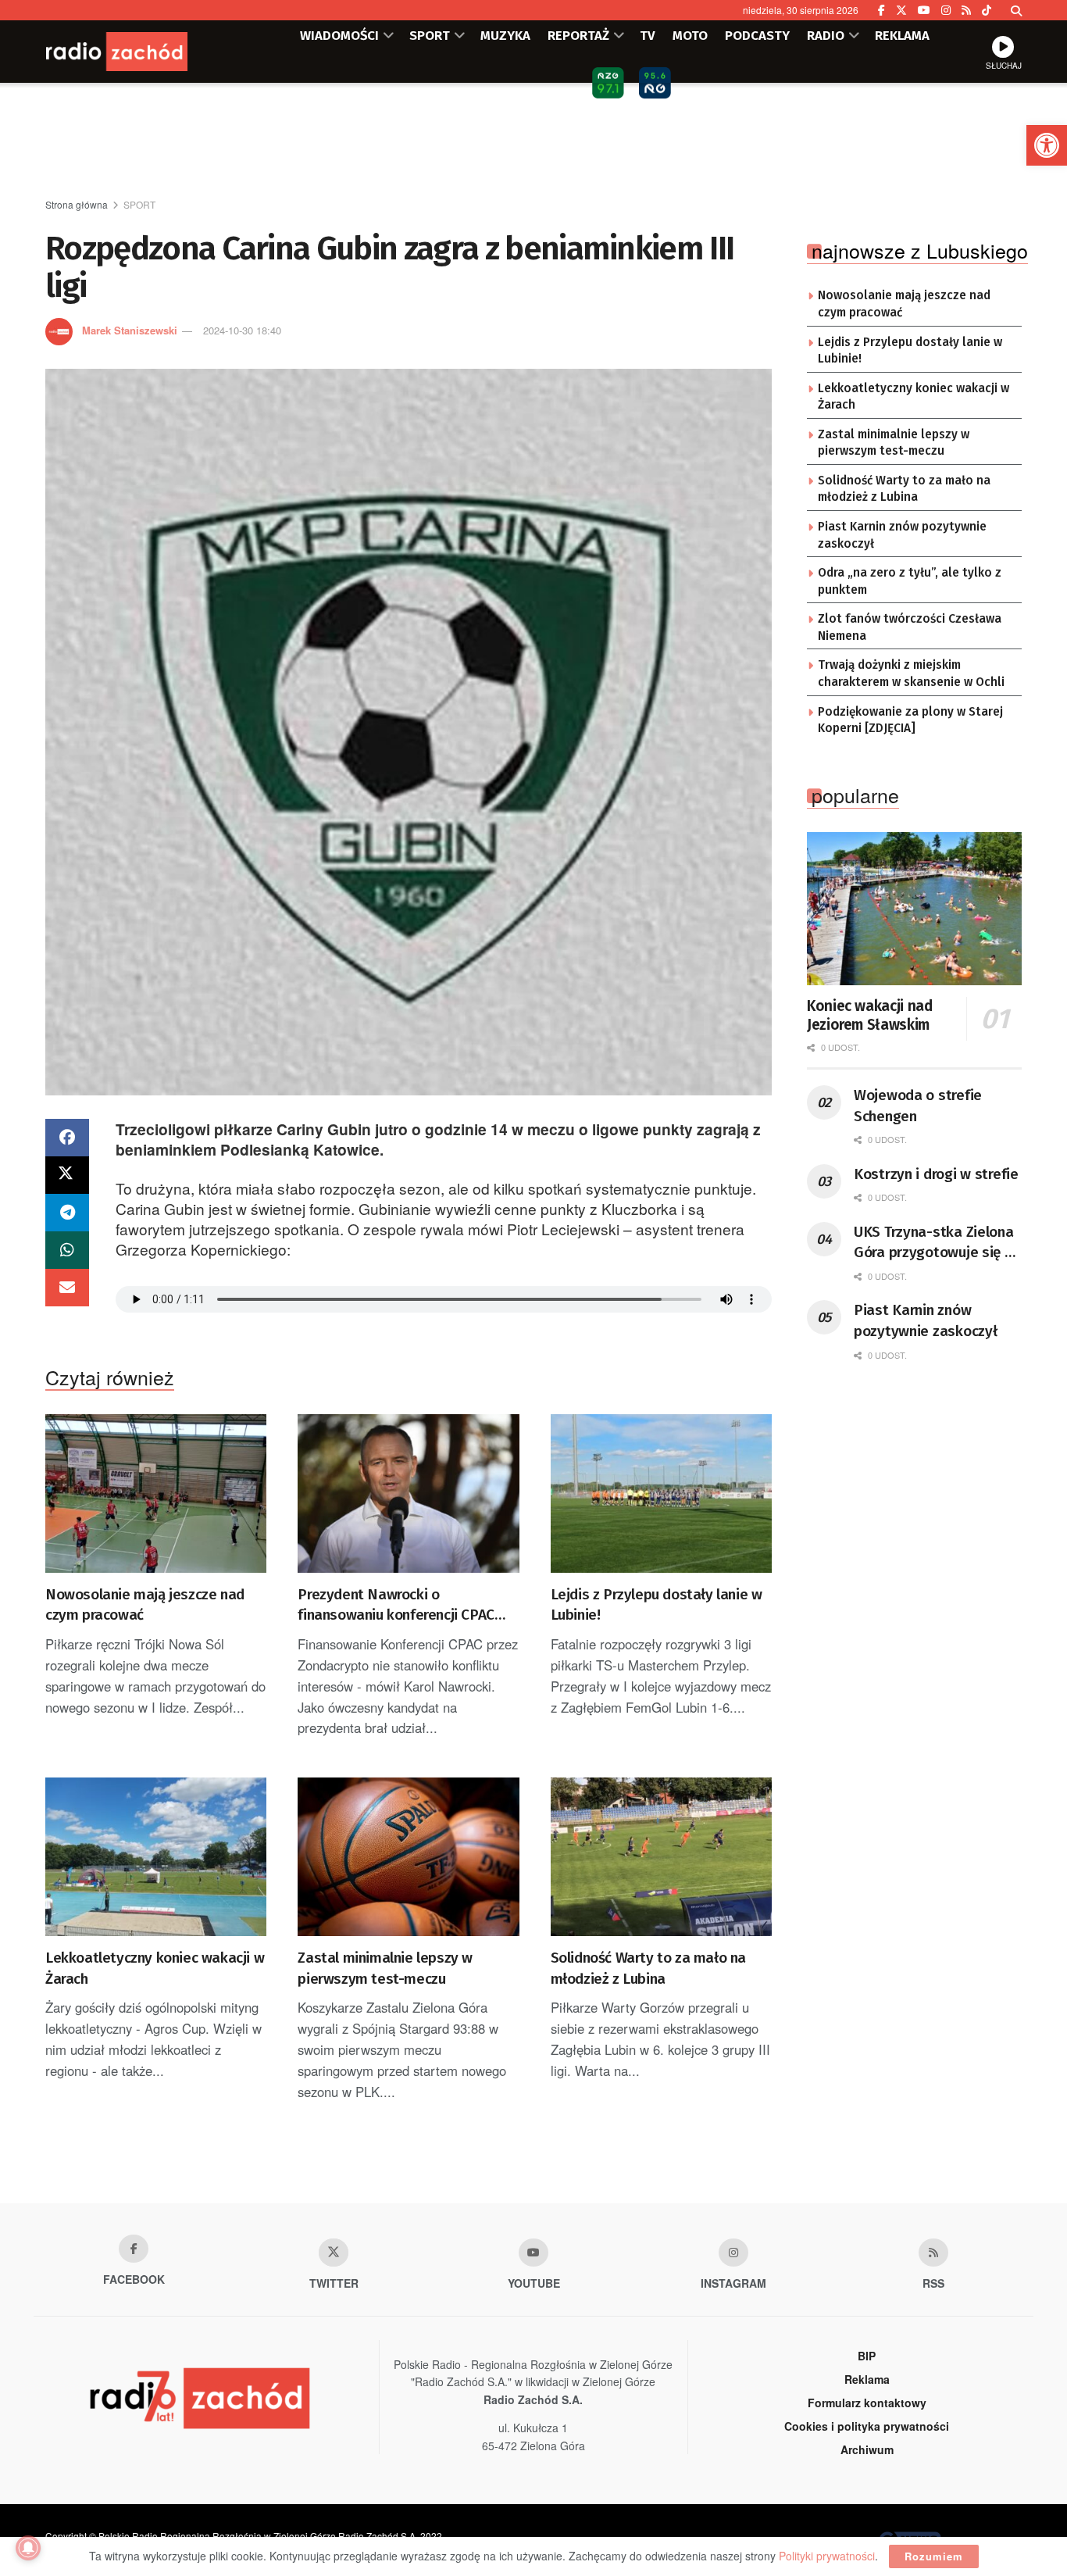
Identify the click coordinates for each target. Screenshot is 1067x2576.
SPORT (430, 35)
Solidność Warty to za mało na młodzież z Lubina (648, 1968)
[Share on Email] (67, 1288)
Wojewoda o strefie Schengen (918, 1106)
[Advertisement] (533, 141)
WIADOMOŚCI (339, 35)
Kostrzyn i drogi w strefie (936, 1174)
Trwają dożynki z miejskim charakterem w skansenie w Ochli (911, 673)
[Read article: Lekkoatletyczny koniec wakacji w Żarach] (156, 1857)
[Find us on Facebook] (881, 10)
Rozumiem (934, 2556)
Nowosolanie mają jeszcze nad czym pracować (145, 1605)
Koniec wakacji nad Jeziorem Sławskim (870, 1015)
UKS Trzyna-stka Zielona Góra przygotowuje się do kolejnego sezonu (937, 1243)
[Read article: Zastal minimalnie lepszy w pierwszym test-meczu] (408, 1857)
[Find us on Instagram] (946, 10)
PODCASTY (757, 35)
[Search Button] (1016, 10)
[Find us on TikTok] (987, 10)
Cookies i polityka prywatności (867, 2426)
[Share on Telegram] (67, 1213)
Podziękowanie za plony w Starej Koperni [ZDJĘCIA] (910, 720)
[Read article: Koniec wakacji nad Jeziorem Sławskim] (914, 909)
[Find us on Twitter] (901, 10)
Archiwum (867, 2449)
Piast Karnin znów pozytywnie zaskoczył (902, 535)
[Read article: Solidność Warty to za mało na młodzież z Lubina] (661, 1857)
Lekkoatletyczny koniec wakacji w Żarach (155, 1968)
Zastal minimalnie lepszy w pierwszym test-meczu (385, 1968)
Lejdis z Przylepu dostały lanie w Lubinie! (657, 1605)
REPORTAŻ (578, 35)
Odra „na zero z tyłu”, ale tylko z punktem (910, 581)
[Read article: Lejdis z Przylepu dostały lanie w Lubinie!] (661, 1493)
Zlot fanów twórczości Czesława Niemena (910, 627)
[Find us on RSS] (966, 10)
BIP (867, 2356)
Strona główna (77, 204)
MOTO (690, 35)
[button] (1047, 145)
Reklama (867, 2379)
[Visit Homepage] (139, 52)
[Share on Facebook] (67, 1138)
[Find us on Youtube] (533, 2253)
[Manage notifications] (28, 2548)
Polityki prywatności (827, 2556)
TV (648, 35)
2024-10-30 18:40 (242, 330)
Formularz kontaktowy (867, 2403)
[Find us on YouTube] (924, 10)
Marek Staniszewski (130, 330)
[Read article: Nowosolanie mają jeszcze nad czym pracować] (156, 1493)
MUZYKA (505, 35)
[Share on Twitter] (67, 1175)
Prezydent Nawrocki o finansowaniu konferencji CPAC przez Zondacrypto (396, 1606)
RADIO (826, 35)
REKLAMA (902, 35)
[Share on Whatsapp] (67, 1250)
